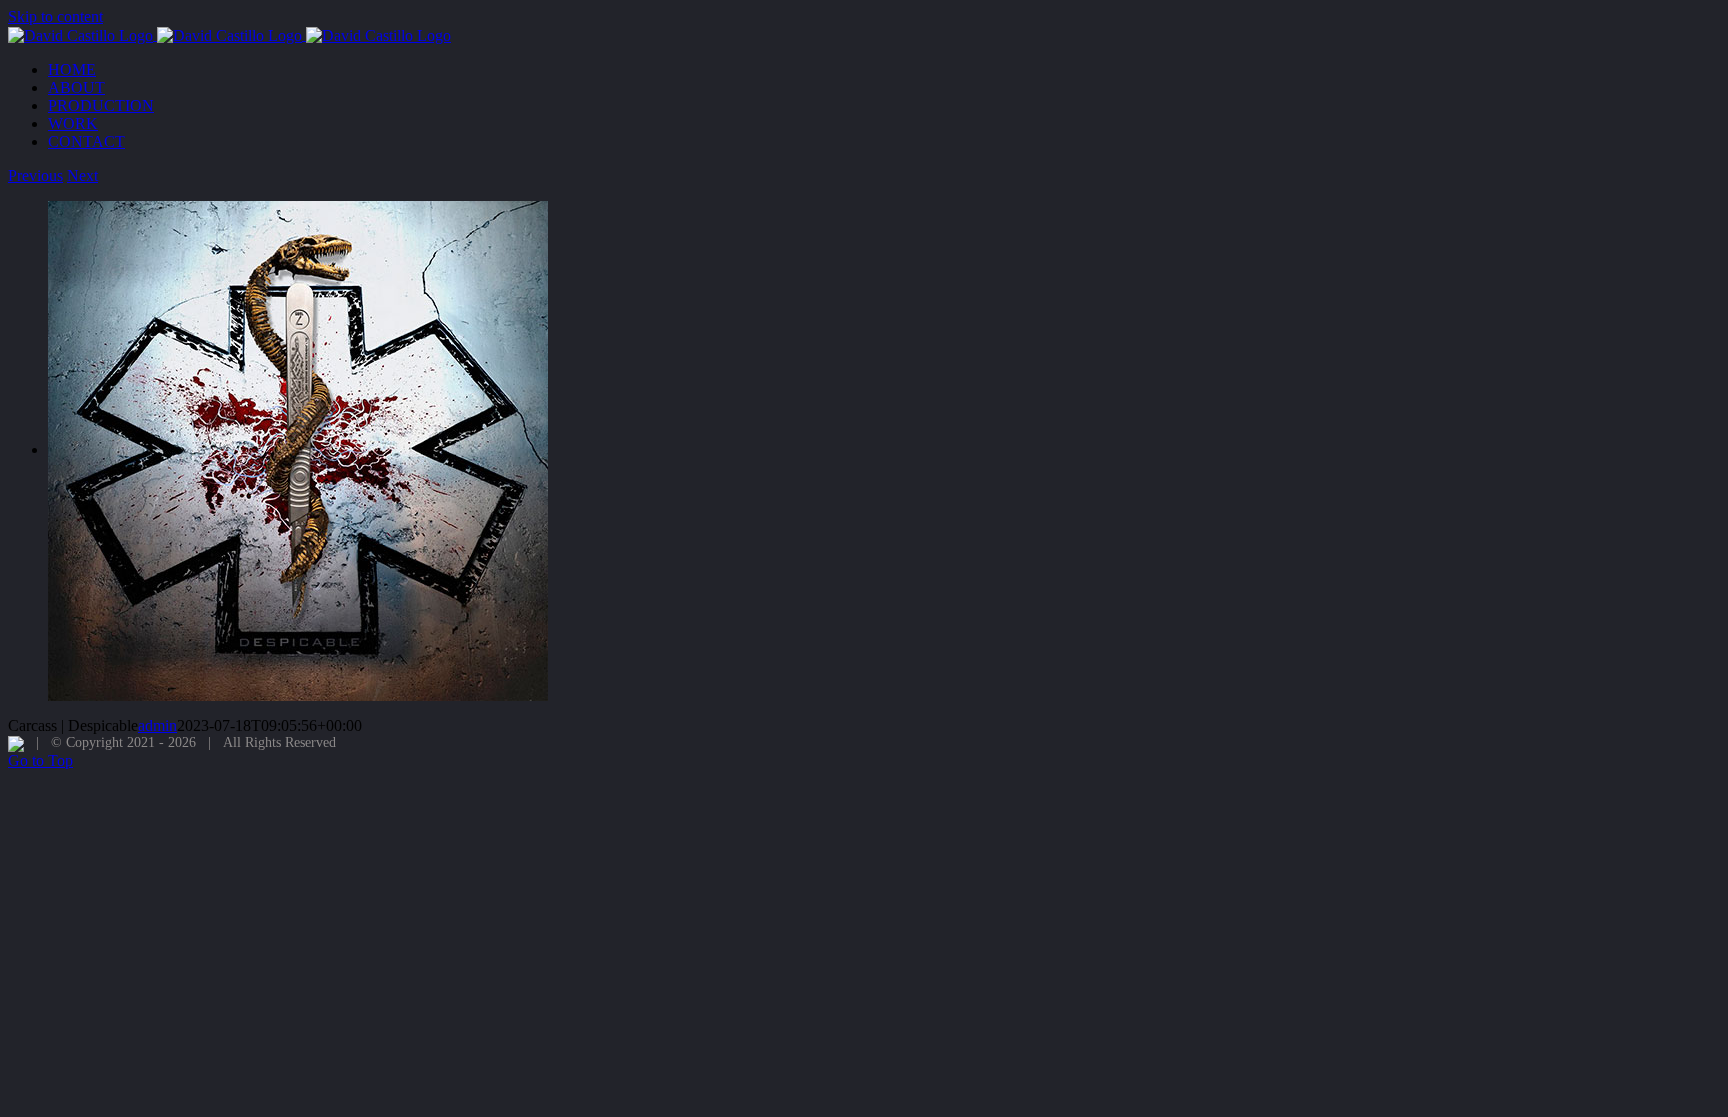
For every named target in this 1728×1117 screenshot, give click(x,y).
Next (82, 175)
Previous (35, 175)
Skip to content (55, 16)
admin (157, 725)
